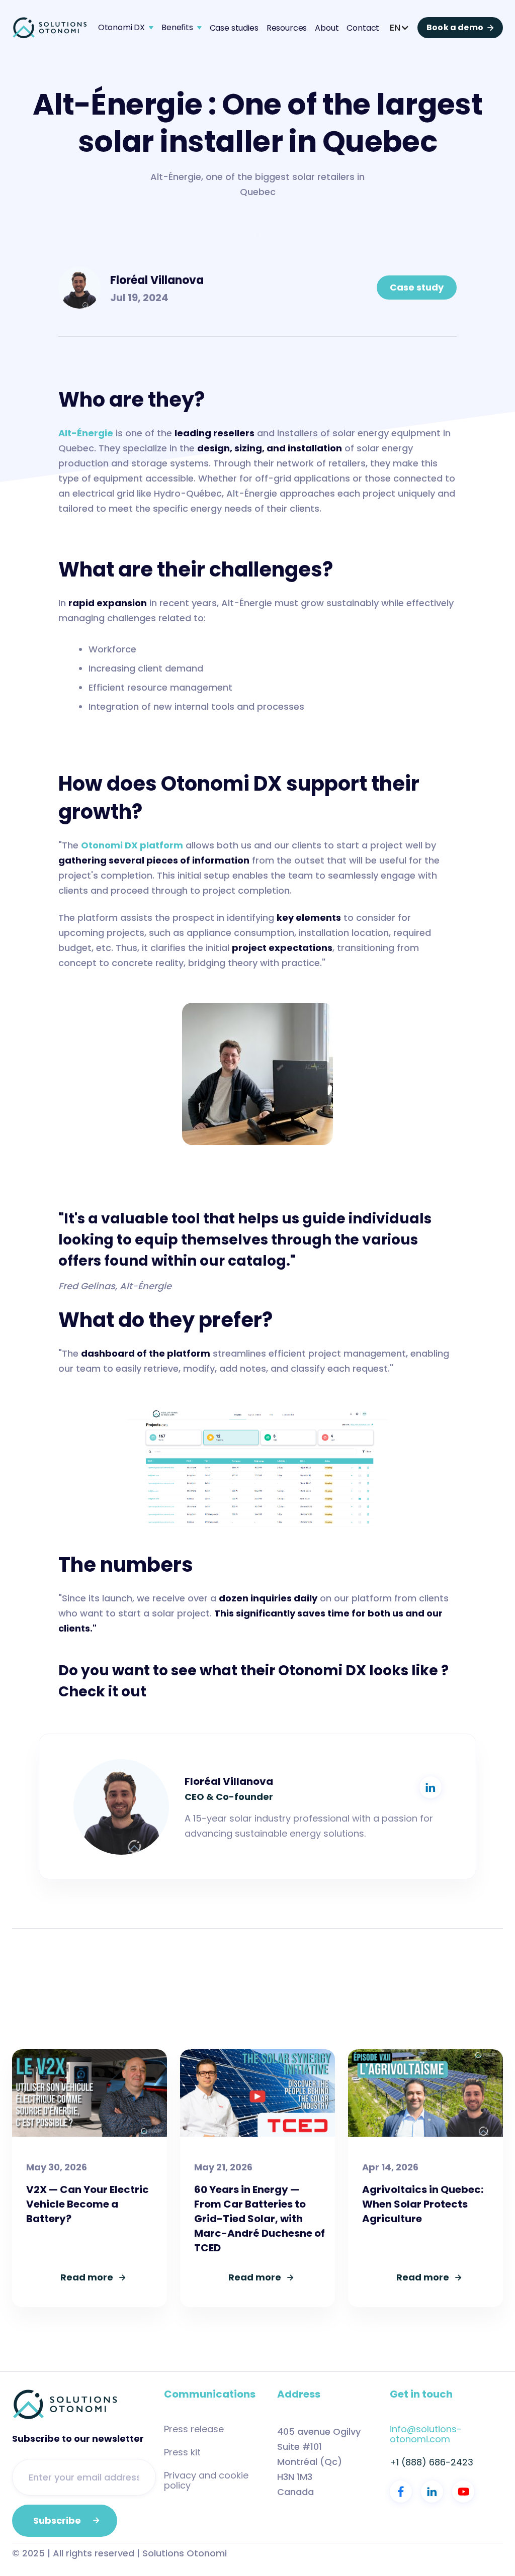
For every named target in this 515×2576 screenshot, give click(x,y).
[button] (126, 28)
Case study (417, 287)
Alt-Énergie (86, 433)
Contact (363, 28)
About (327, 28)
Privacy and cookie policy (206, 2480)
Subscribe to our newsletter (78, 2439)
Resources (287, 28)
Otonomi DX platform (132, 845)
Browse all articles (438, 2019)
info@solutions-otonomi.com (426, 2434)
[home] (50, 28)
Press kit (182, 2452)
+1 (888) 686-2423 (432, 2462)
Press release (194, 2429)
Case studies (234, 28)
